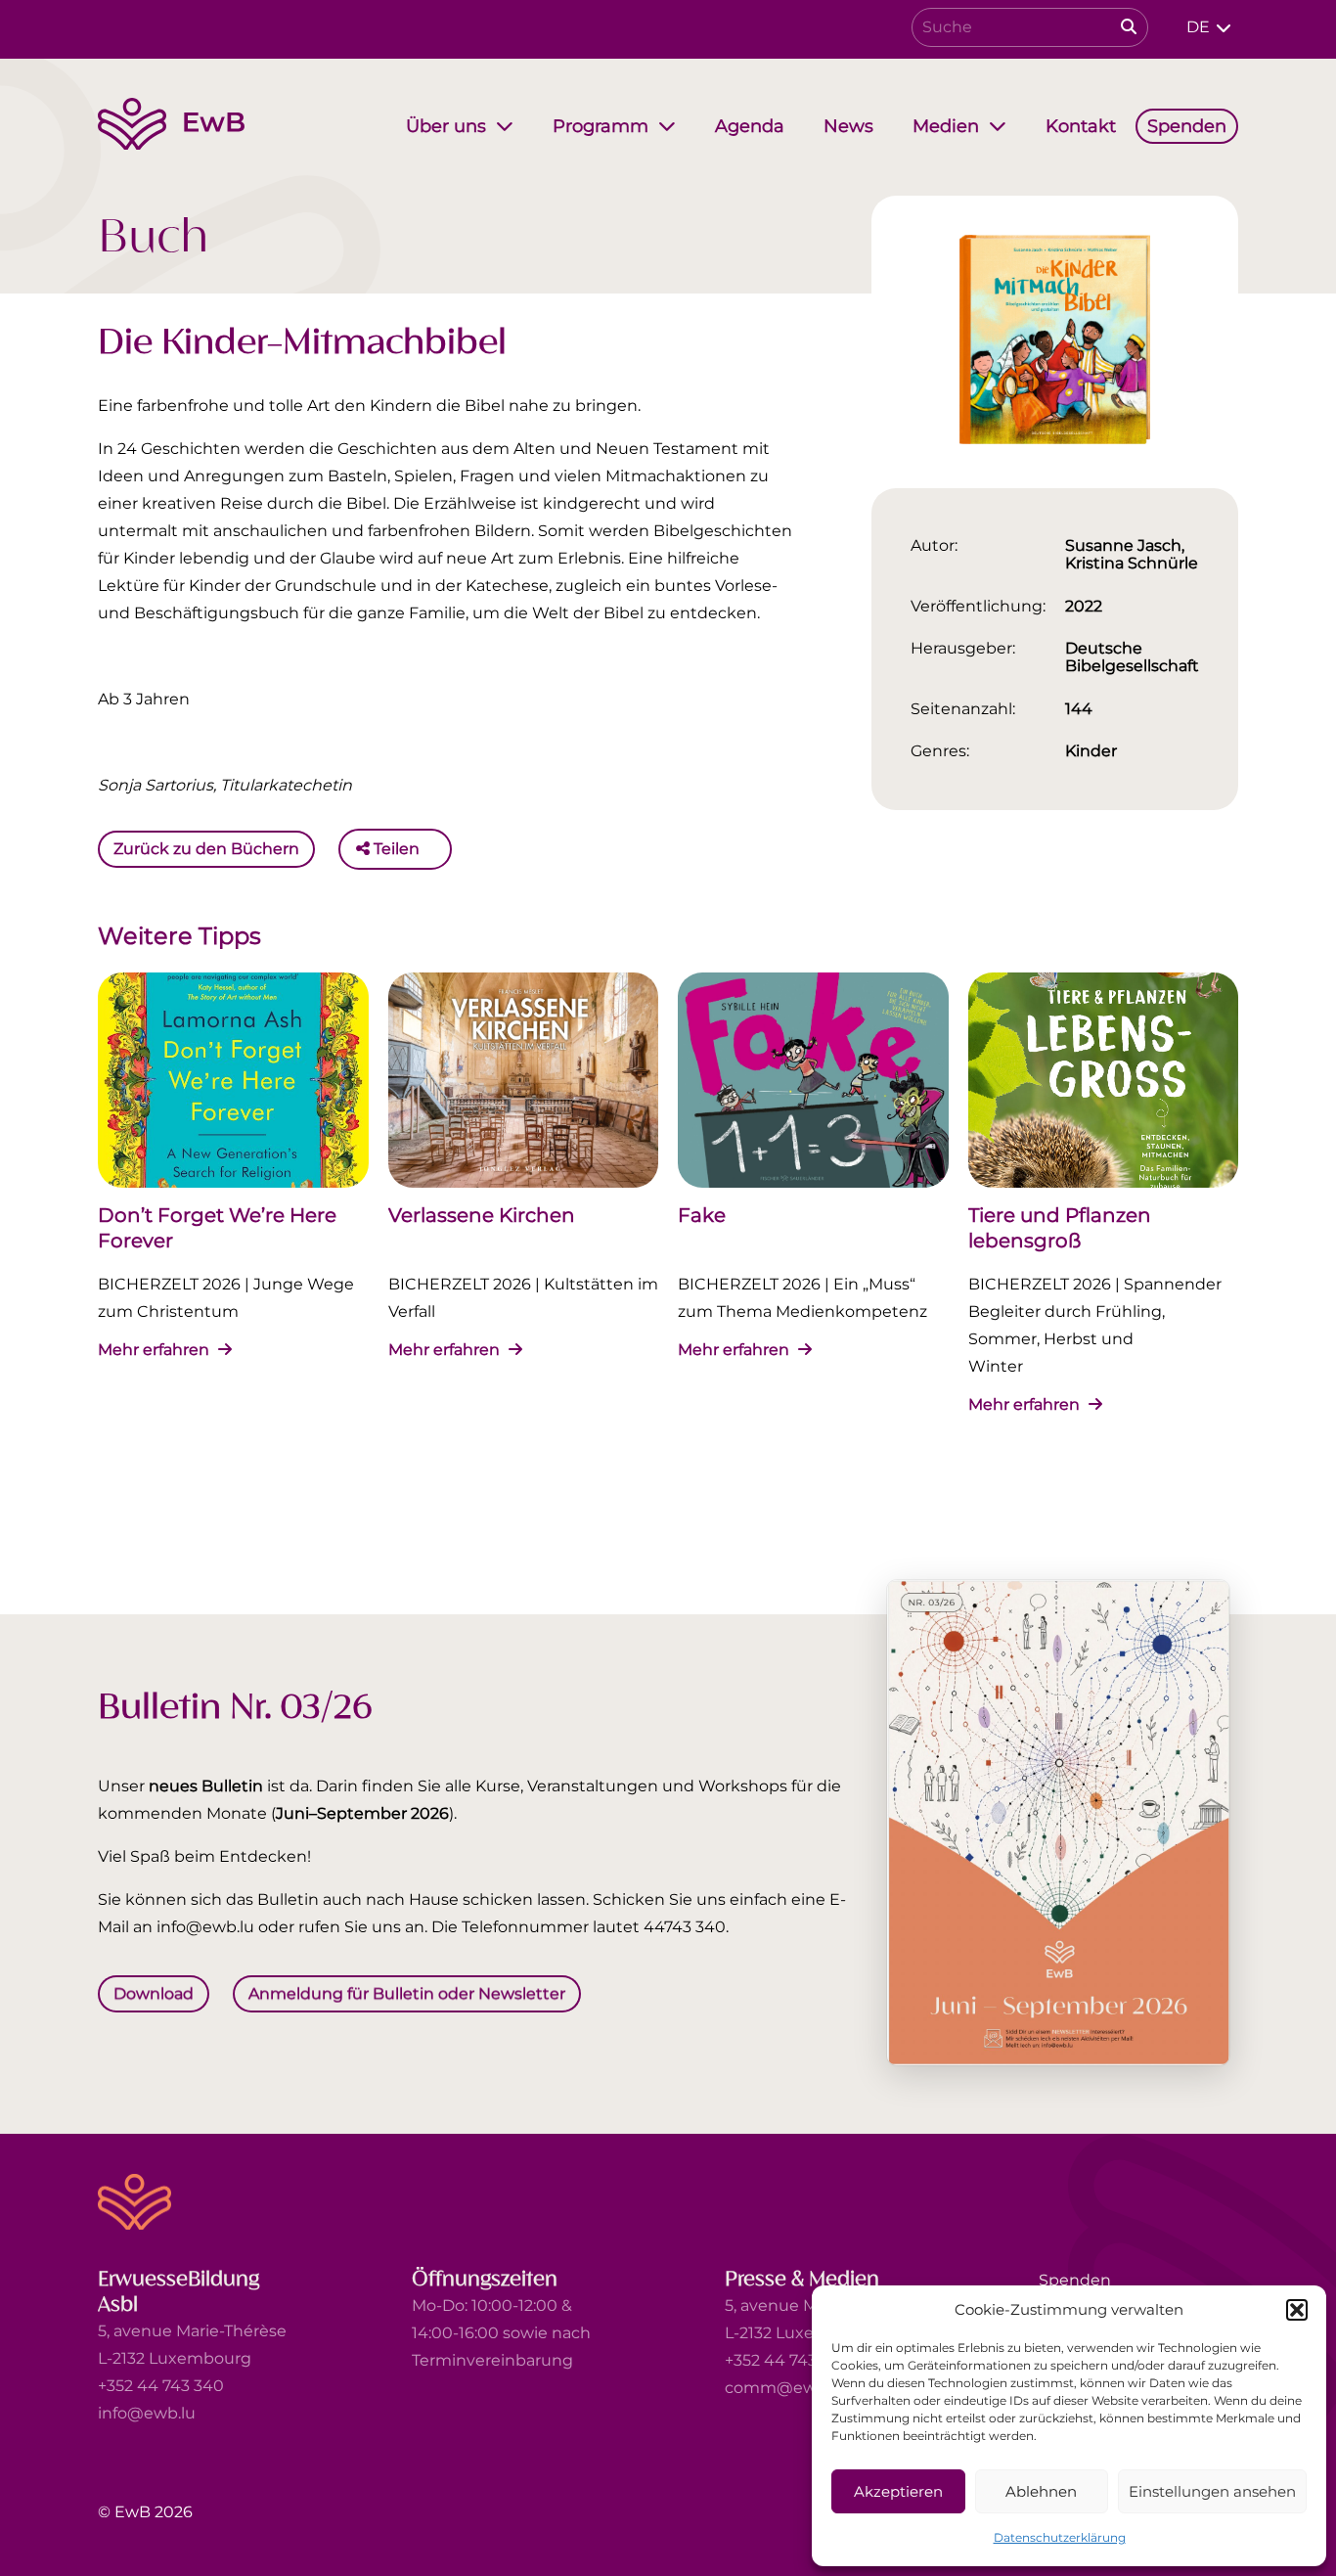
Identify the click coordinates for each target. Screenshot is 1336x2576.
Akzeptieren (898, 2491)
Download (154, 1993)
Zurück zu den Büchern (206, 849)
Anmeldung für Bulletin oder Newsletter (407, 1993)
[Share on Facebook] (439, 849)
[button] (1297, 2310)
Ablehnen (1041, 2491)
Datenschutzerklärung (1060, 2537)
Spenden (1075, 2280)
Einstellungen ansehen (1212, 2491)
